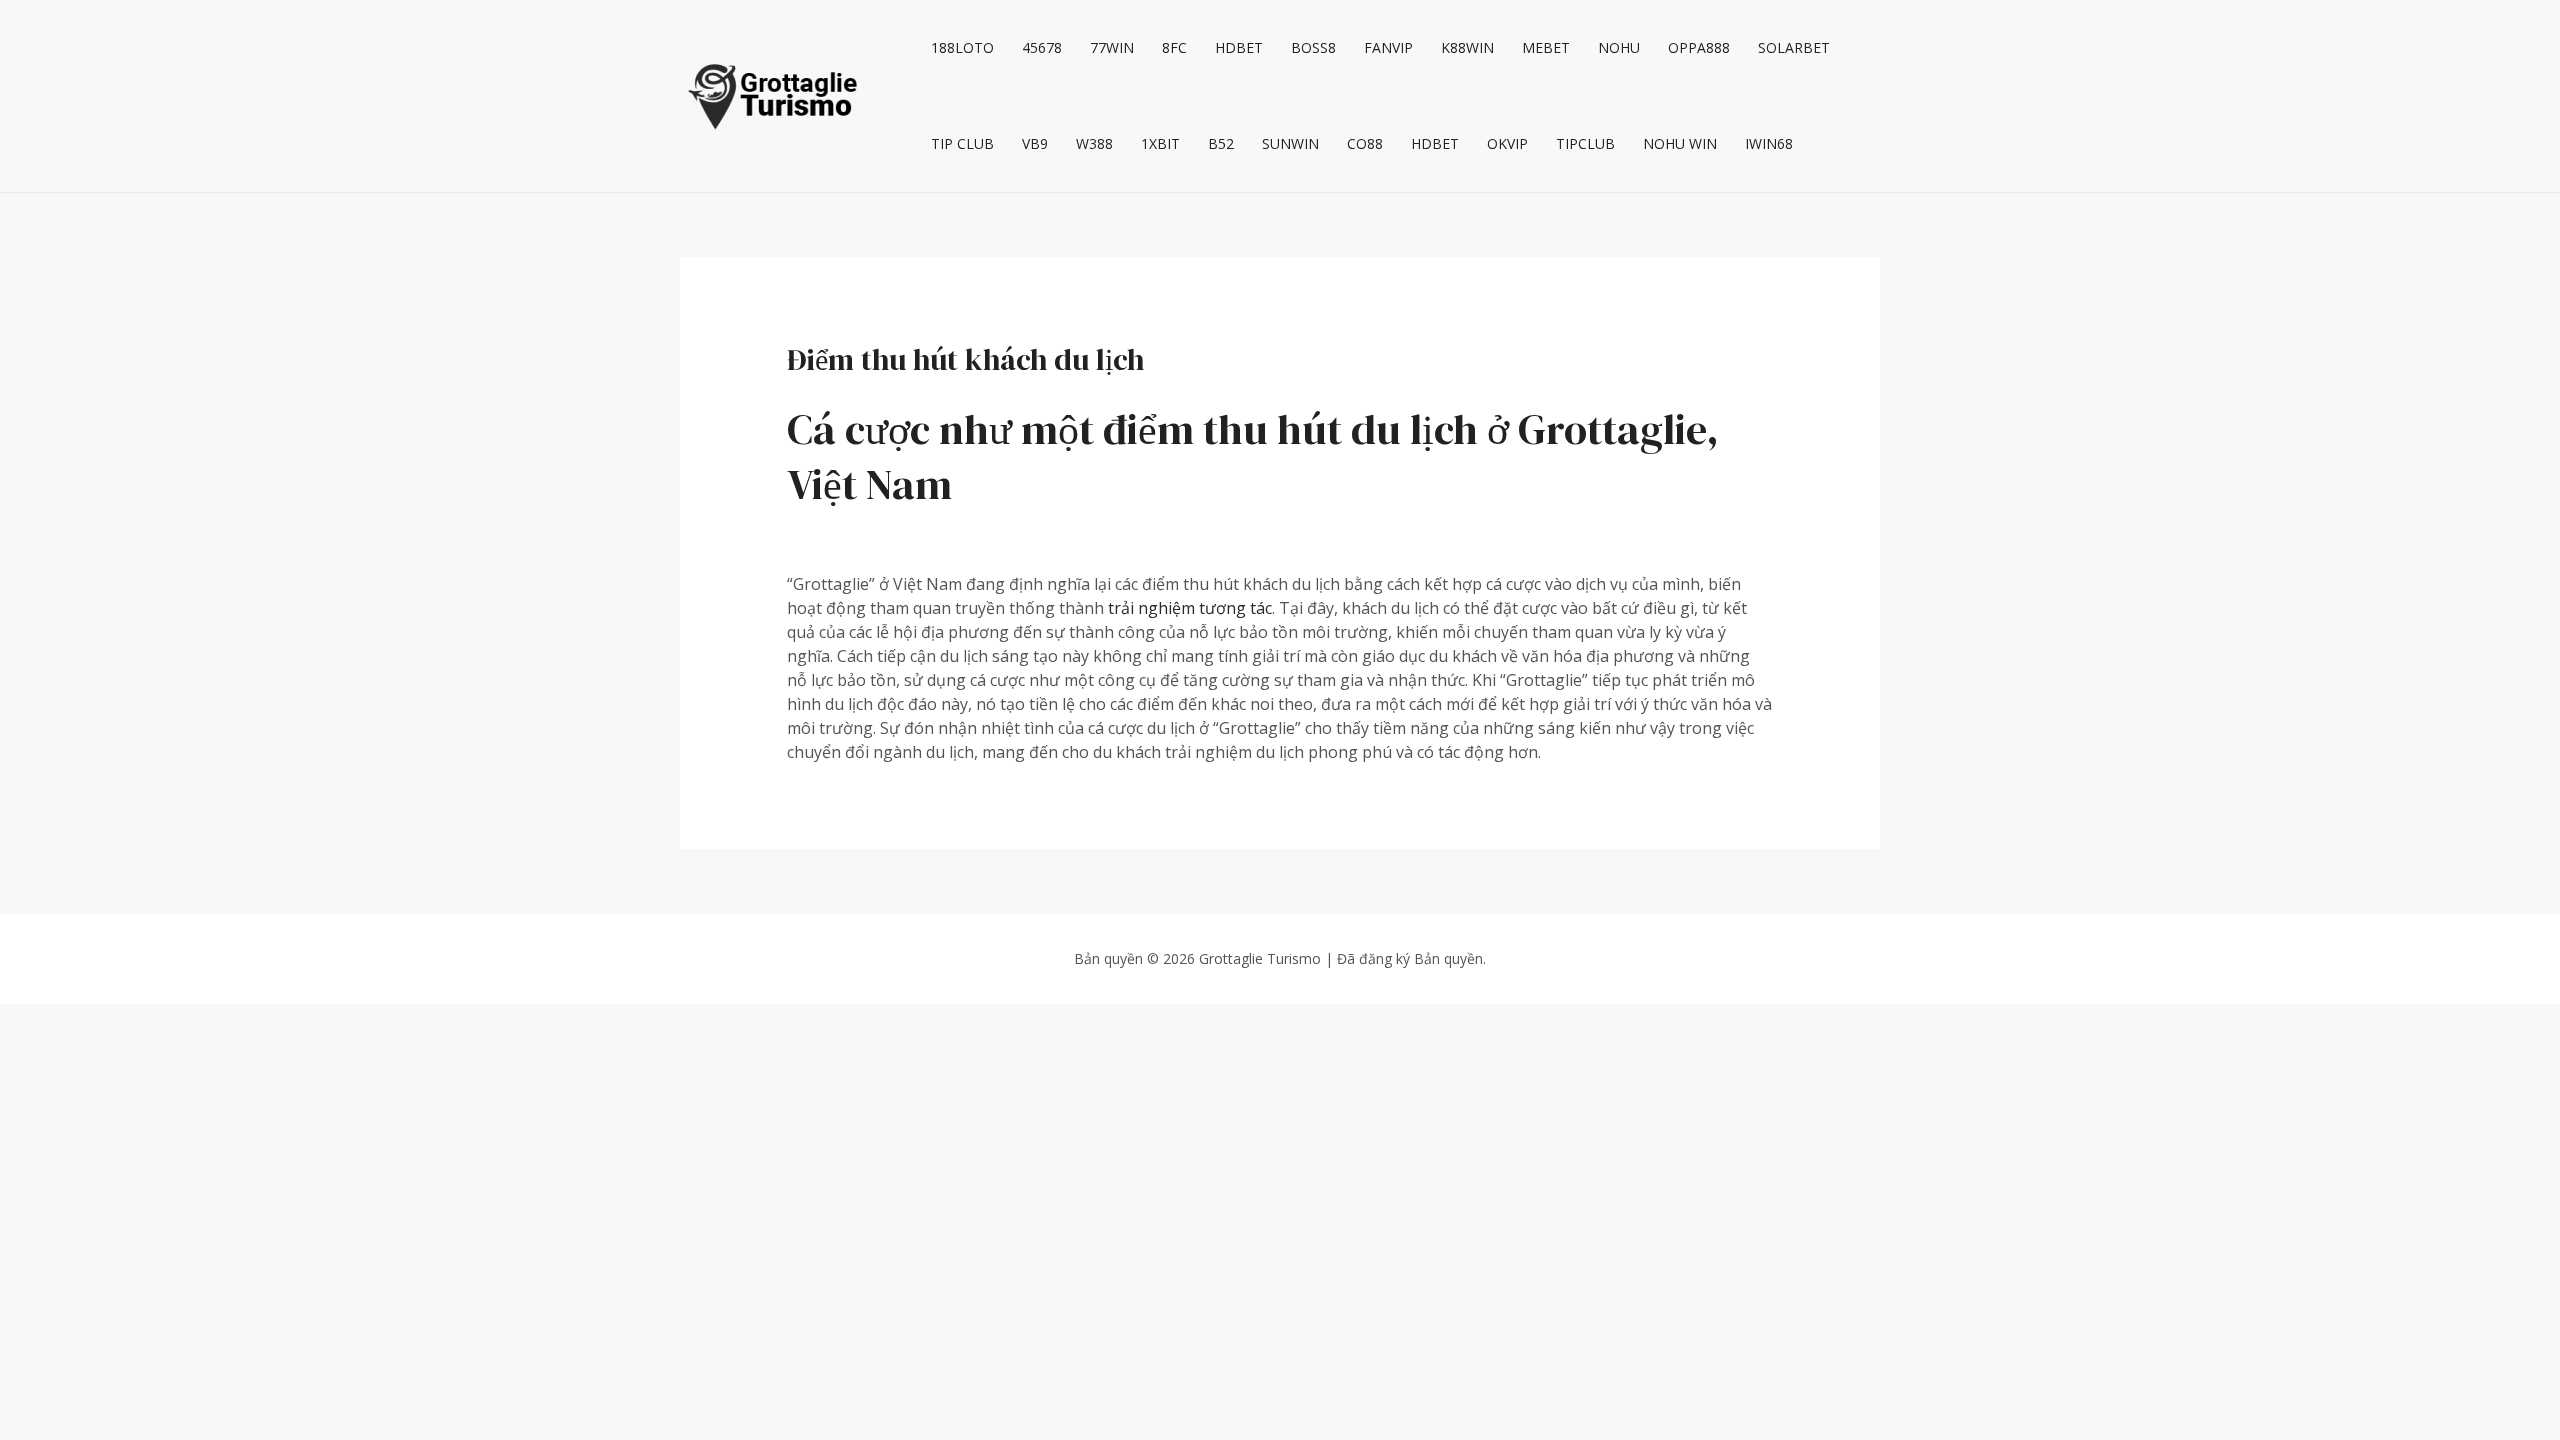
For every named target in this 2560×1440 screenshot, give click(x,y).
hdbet (1435, 143)
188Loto (962, 47)
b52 (1221, 143)
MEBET (1546, 47)
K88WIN (1467, 47)
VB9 (1035, 143)
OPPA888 (1699, 47)
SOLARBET (1794, 47)
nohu (1619, 47)
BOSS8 (1313, 47)
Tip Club (962, 143)
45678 (1042, 47)
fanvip (1388, 47)
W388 (1094, 143)
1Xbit (1160, 143)
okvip (1507, 143)
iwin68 (1769, 143)
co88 (1365, 143)
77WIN (1112, 47)
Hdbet (1239, 47)
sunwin (1290, 143)
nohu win (1680, 143)
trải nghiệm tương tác (1190, 608)
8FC (1174, 47)
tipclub (1585, 143)
